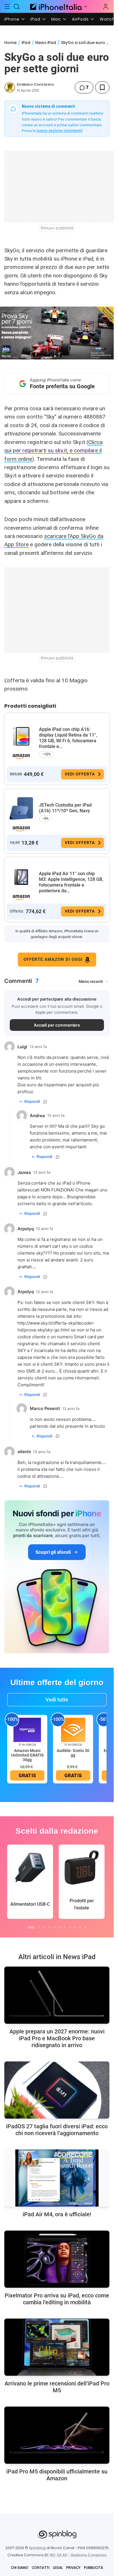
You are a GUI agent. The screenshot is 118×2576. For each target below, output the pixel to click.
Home (10, 43)
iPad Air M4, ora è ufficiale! (57, 2214)
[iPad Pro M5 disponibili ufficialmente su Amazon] (57, 2435)
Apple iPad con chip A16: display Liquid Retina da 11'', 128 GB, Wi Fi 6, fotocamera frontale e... (68, 738)
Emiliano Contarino (35, 84)
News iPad (46, 43)
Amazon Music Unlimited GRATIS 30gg (27, 1755)
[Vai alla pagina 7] (65, 1927)
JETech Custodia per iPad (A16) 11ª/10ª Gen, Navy (65, 808)
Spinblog (37, 2548)
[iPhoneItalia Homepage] (55, 6)
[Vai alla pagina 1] (31, 1927)
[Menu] (7, 7)
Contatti (41, 2568)
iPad (35, 19)
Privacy (73, 2568)
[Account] (106, 7)
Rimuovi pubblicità (57, 228)
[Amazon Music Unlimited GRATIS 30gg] (27, 1729)
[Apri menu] (86, 7)
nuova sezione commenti (59, 131)
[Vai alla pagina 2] (39, 1927)
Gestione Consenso (88, 2555)
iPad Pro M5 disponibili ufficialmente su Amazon (57, 2475)
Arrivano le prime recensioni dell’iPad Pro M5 (57, 2387)
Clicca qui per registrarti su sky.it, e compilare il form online (53, 451)
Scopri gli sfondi (53, 1552)
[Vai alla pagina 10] (80, 1927)
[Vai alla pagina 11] (85, 1927)
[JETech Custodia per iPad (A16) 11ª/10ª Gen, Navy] (21, 809)
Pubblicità (94, 2568)
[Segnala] (45, 1102)
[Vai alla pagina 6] (60, 1927)
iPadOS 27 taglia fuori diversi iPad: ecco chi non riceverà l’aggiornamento (57, 2130)
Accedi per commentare (57, 1025)
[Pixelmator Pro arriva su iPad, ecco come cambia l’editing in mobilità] (57, 2259)
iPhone (12, 19)
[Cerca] (17, 7)
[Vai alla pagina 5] (54, 1927)
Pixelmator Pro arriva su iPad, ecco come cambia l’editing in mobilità (57, 2299)
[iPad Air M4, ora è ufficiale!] (57, 2178)
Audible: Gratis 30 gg (73, 1753)
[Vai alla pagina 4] (49, 1927)
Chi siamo (20, 2568)
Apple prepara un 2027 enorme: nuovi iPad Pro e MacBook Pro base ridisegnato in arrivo (57, 2038)
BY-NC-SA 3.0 (56, 2555)
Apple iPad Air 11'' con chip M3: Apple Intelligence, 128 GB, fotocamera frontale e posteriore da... (71, 882)
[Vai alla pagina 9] (75, 1927)
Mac (56, 19)
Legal (58, 2568)
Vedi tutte (57, 1700)
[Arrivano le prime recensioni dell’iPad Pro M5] (57, 2347)
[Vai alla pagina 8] (70, 1927)
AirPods (80, 19)
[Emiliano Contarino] (10, 87)
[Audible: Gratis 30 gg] (73, 1729)
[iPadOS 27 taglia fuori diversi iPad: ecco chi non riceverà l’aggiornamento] (57, 2090)
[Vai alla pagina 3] (44, 1927)
